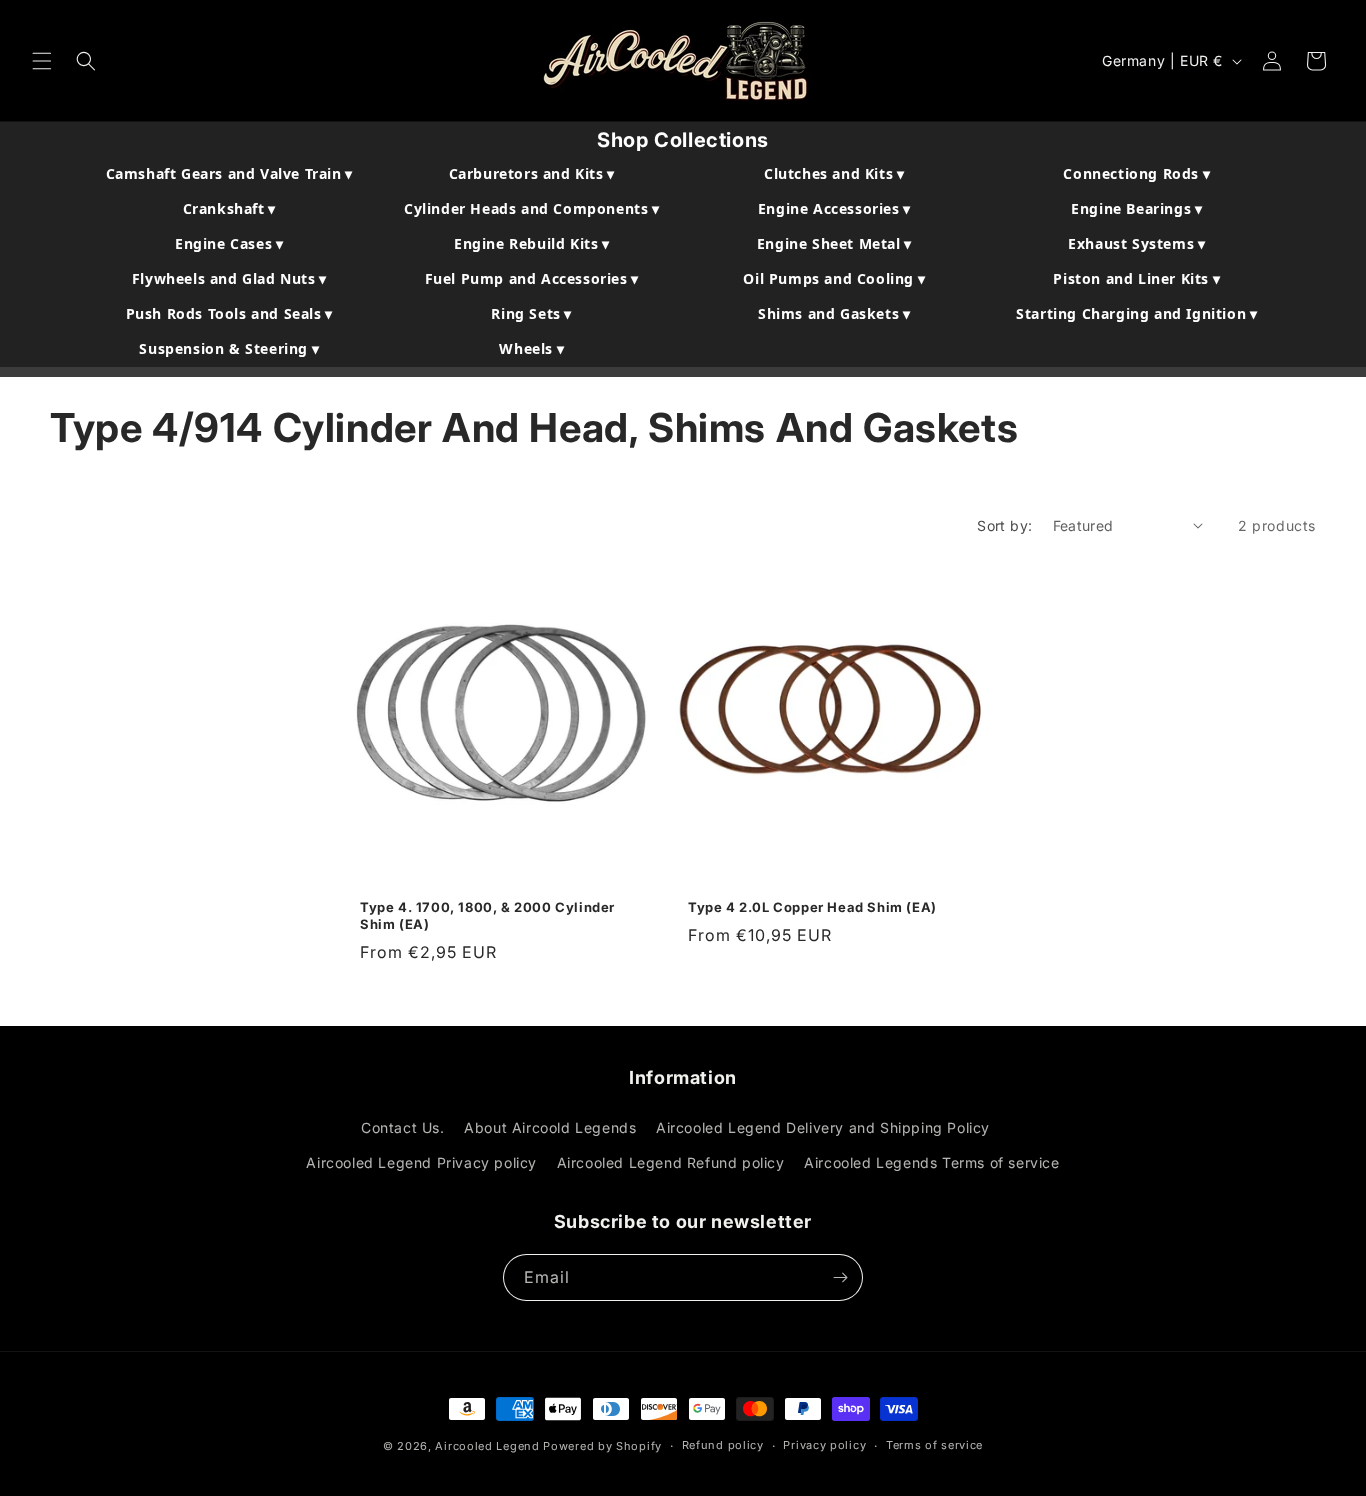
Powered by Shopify (602, 1446)
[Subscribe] (840, 1277)
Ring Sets (531, 313)
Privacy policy (824, 1445)
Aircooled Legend (487, 1446)
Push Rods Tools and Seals (229, 313)
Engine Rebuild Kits (532, 243)
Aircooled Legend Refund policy (671, 1162)
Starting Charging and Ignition (1136, 313)
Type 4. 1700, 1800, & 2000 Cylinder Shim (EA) (487, 915)
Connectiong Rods (1136, 173)
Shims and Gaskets (834, 313)
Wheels (531, 348)
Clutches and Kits (834, 173)
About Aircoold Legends (550, 1127)
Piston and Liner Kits (1136, 278)
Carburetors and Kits (532, 173)
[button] (42, 61)
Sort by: (1004, 525)
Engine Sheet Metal (834, 243)
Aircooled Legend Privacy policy (421, 1162)
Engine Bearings (1136, 208)
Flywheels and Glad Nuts (229, 278)
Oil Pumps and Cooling (834, 278)
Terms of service (934, 1445)
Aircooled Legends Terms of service (931, 1162)
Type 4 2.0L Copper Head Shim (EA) (812, 907)
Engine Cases (229, 243)
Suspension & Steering (229, 348)
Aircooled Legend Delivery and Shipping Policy (823, 1127)
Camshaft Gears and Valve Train (229, 173)
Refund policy (723, 1445)
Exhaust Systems (1136, 243)
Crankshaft (229, 208)
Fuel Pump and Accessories (532, 278)
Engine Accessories (834, 208)
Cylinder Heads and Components (532, 208)
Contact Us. (403, 1127)
